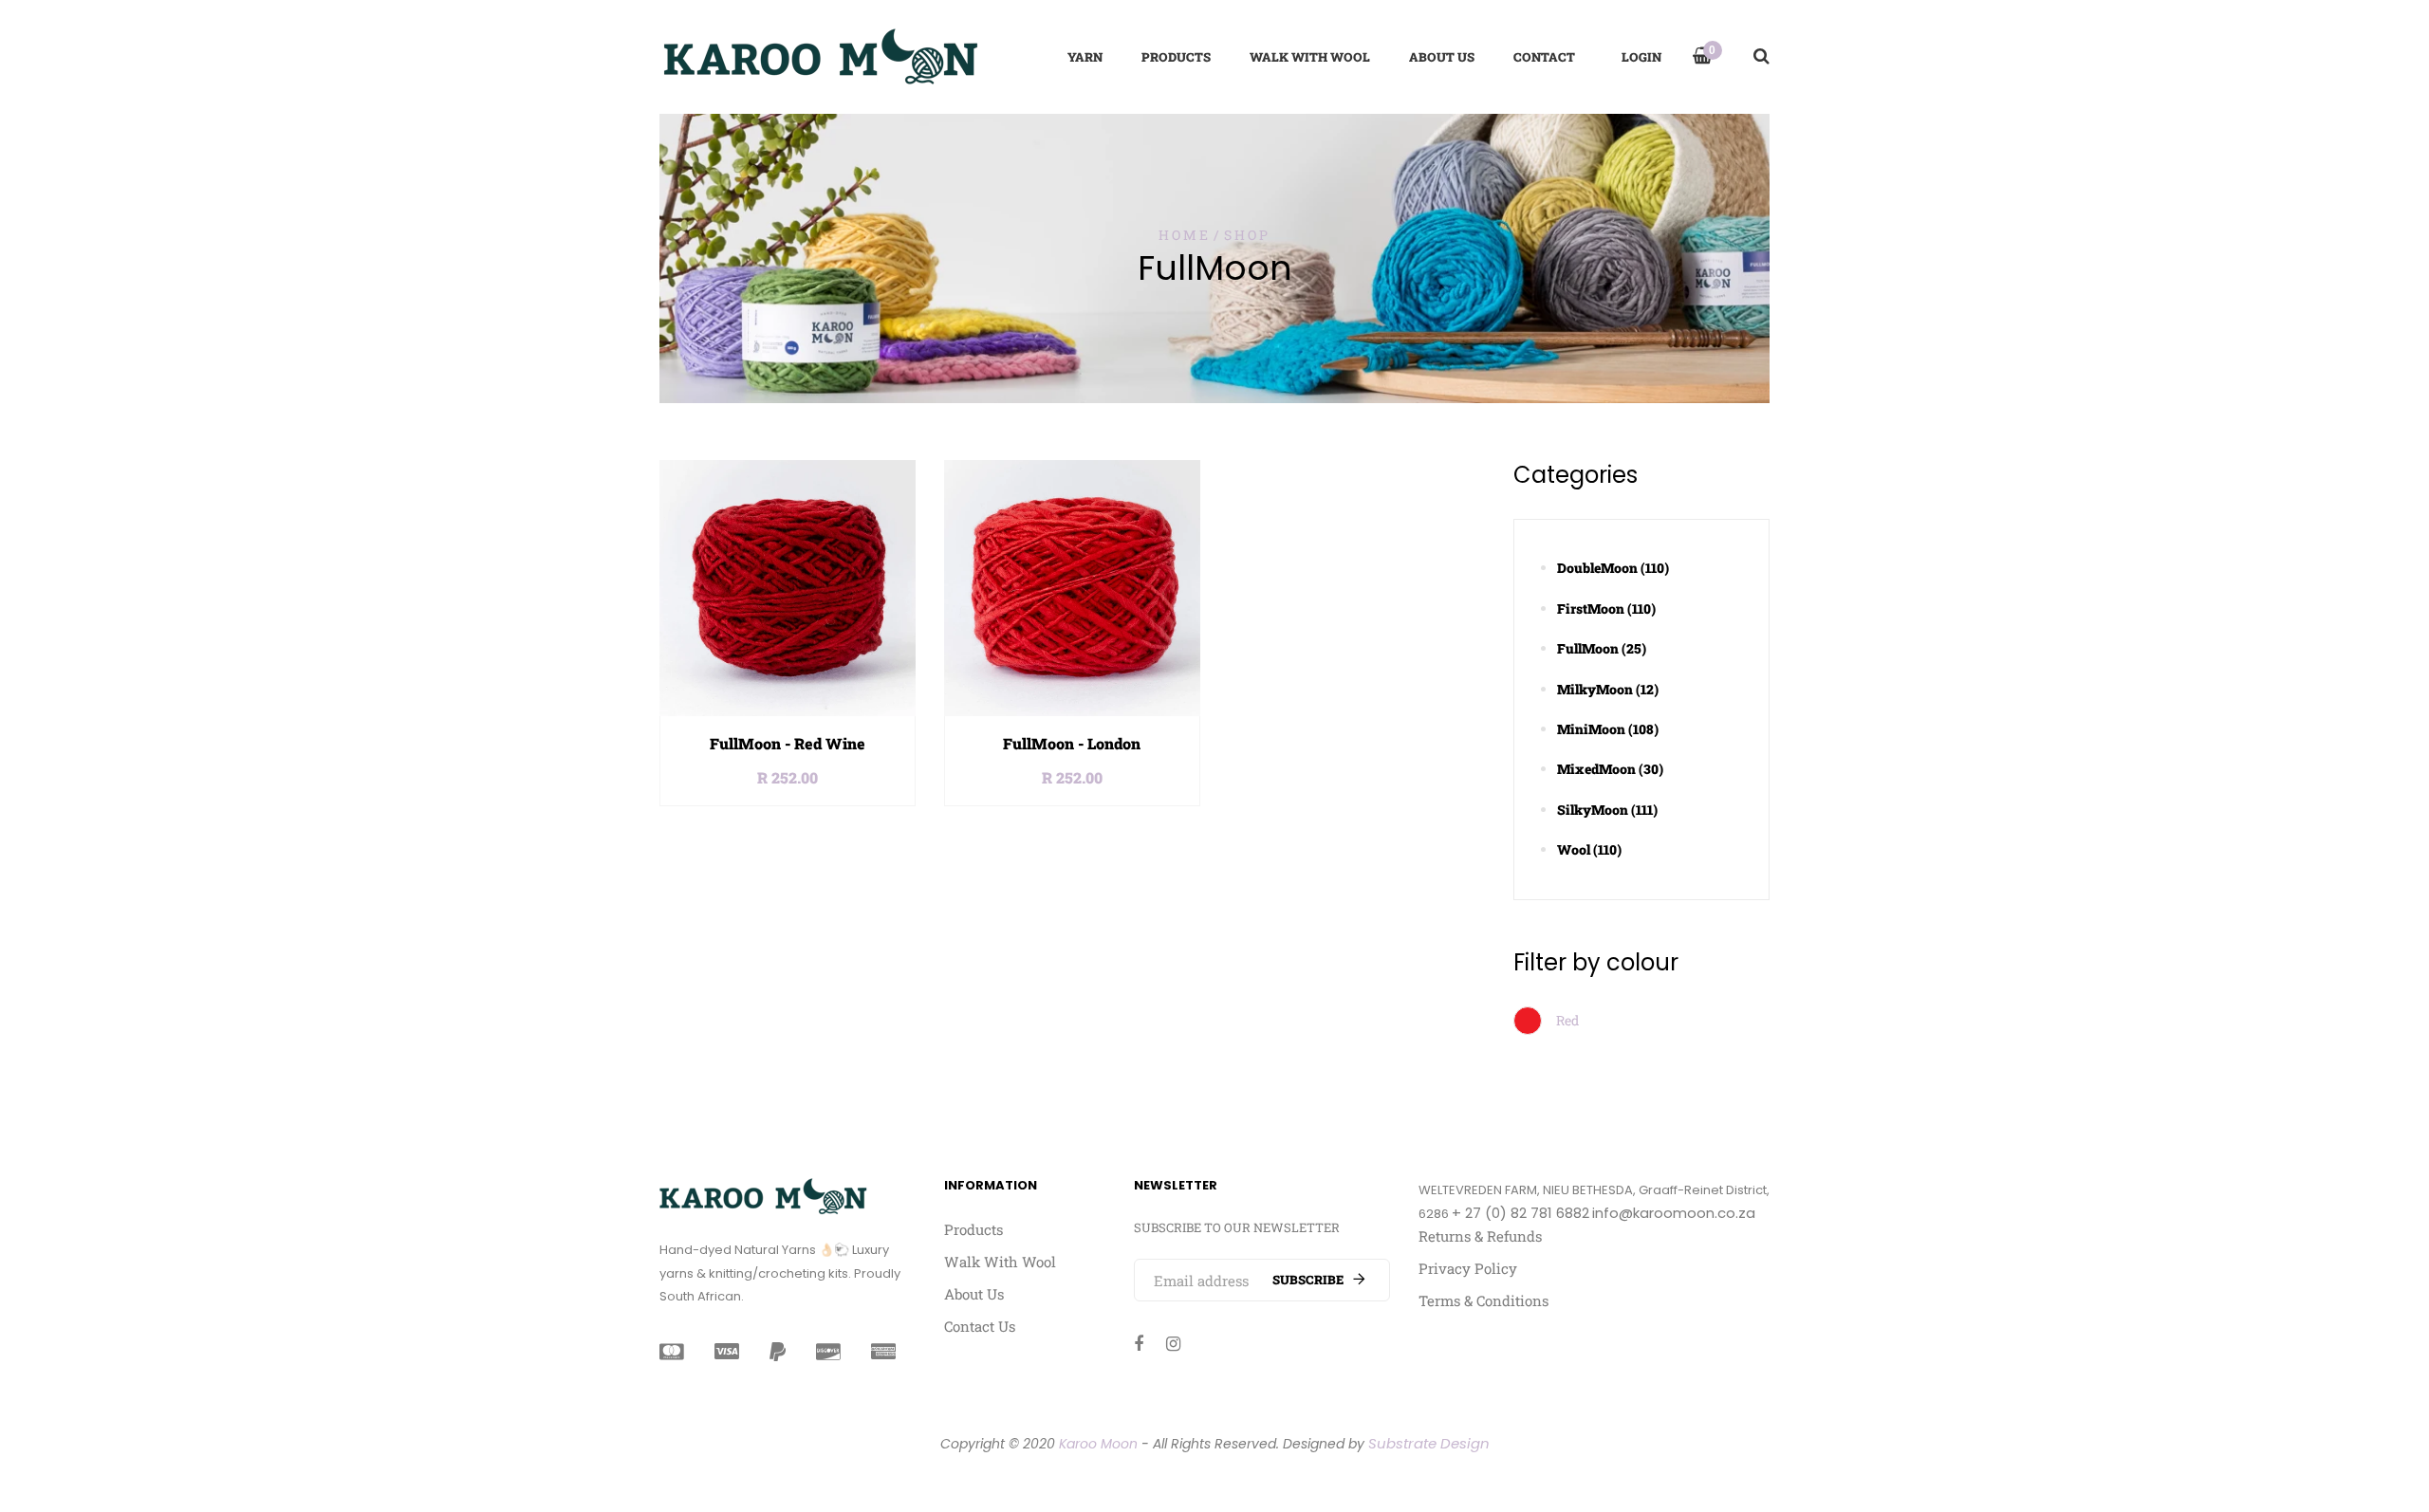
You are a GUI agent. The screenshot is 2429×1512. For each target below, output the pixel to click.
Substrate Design (1429, 1443)
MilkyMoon (1608, 689)
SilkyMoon (1607, 810)
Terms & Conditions (1483, 1300)
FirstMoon (1606, 608)
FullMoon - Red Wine (788, 743)
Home (1184, 235)
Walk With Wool (1000, 1262)
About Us (974, 1294)
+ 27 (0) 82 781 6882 (1520, 1213)
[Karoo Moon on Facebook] (1139, 1343)
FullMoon (1602, 648)
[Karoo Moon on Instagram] (1173, 1343)
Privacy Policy (1468, 1268)
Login (1641, 57)
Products (973, 1229)
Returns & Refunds (1480, 1236)
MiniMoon (1608, 729)
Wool (1589, 849)
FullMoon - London (1072, 743)
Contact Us (980, 1326)
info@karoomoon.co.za (1674, 1213)
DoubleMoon (1613, 568)
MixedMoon (1610, 769)
